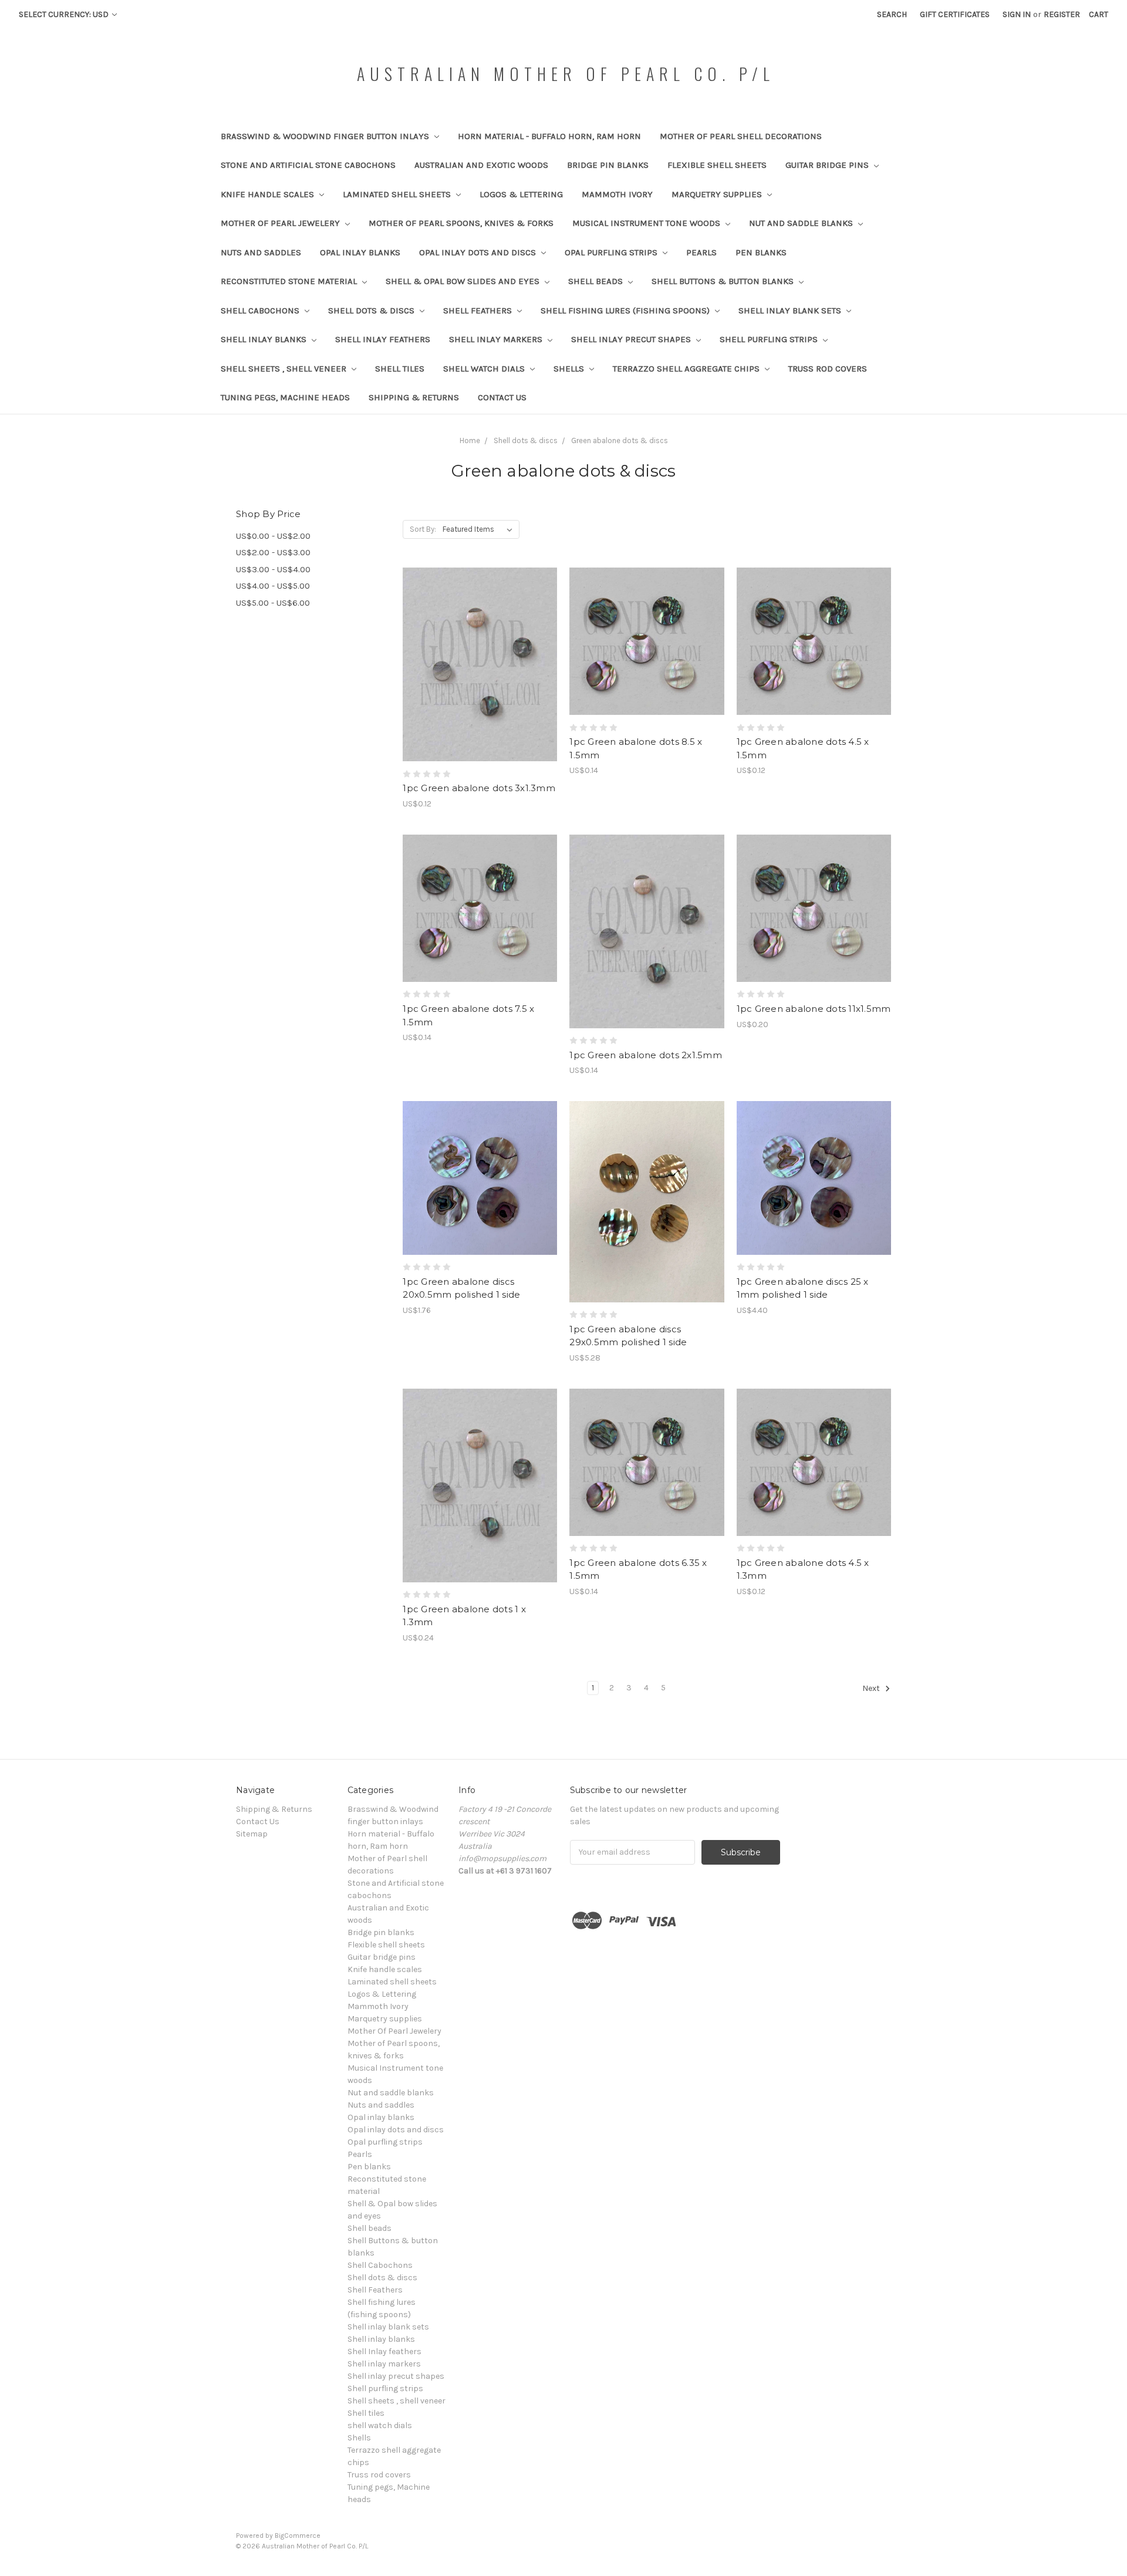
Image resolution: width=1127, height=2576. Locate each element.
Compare (476, 665)
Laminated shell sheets (398, 194)
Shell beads (597, 281)
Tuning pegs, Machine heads (285, 397)
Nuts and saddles (261, 252)
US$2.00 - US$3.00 (273, 552)
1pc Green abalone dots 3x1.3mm (479, 788)
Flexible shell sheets (717, 165)
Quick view (480, 644)
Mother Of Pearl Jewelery (281, 223)
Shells (570, 369)
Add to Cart (480, 686)
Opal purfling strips (612, 252)
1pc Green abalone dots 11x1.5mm (814, 1009)
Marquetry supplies (718, 194)
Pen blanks (761, 252)
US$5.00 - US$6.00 (273, 603)
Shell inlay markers (497, 339)
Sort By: (423, 529)
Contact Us (502, 397)
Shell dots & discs (372, 310)
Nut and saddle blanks (802, 223)
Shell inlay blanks (265, 339)
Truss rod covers (828, 369)
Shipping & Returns (414, 397)
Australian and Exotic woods (481, 165)
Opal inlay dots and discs (479, 252)
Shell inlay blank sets (791, 310)
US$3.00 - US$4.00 (273, 569)
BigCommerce (298, 2536)
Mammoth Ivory (617, 194)
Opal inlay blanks (360, 252)
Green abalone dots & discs (620, 440)
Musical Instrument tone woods (647, 223)
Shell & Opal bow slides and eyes (464, 281)
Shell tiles (400, 369)
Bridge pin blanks (608, 165)
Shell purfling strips (770, 339)
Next (872, 1688)
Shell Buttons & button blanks (724, 281)
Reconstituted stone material (290, 281)
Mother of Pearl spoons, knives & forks (461, 223)
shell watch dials (485, 369)
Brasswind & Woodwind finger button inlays (326, 136)
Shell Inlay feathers (383, 339)
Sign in (1017, 14)
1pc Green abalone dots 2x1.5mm (646, 1055)
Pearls (701, 252)
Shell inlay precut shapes (632, 339)
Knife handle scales (269, 194)
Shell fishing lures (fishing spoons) (626, 310)
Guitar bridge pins (828, 165)
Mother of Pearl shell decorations (741, 136)
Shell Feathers (479, 310)
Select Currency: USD (65, 14)
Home (470, 440)
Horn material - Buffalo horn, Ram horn (549, 136)
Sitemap (252, 1834)
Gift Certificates (955, 14)
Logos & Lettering (521, 194)
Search (892, 14)
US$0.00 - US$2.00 (273, 536)
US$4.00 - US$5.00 (273, 586)
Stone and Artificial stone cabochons (308, 165)
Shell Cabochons (261, 310)
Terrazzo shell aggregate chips (687, 369)
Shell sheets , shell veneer (285, 369)
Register (1062, 14)
